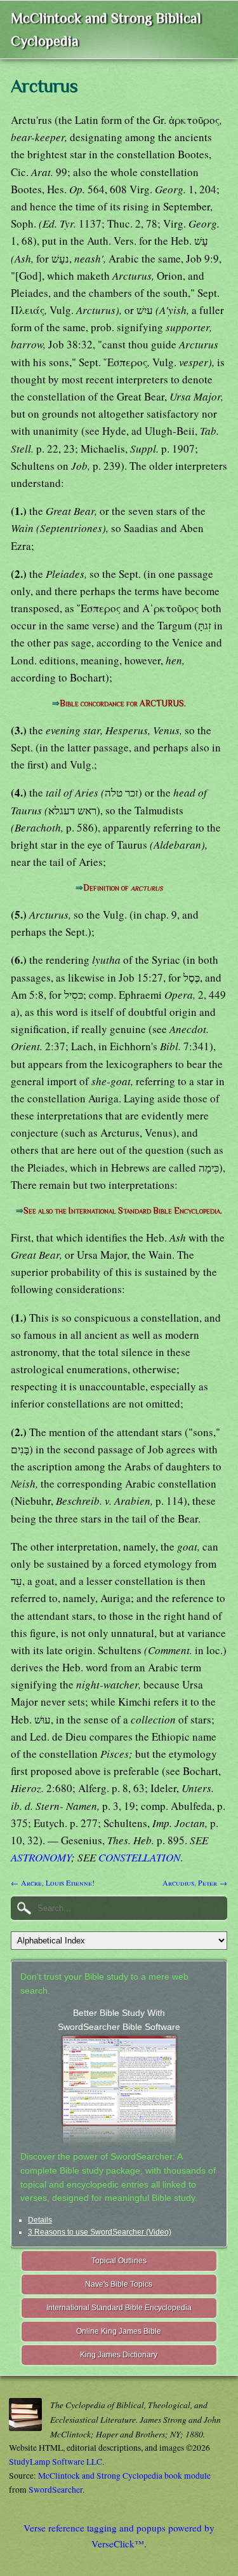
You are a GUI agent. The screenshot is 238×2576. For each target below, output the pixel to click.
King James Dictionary (119, 2355)
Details (40, 2220)
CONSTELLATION (139, 1857)
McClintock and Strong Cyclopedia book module (124, 2476)
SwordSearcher (56, 2490)
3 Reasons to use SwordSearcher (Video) (100, 2232)
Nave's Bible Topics (119, 2284)
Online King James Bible (119, 2331)
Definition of (123, 888)
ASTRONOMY (41, 1857)
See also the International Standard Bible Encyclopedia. (123, 1211)
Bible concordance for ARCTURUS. (123, 703)
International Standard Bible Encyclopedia (119, 2308)
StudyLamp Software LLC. (56, 2462)
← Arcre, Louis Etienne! (53, 1882)
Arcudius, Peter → (195, 1882)
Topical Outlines (119, 2261)
